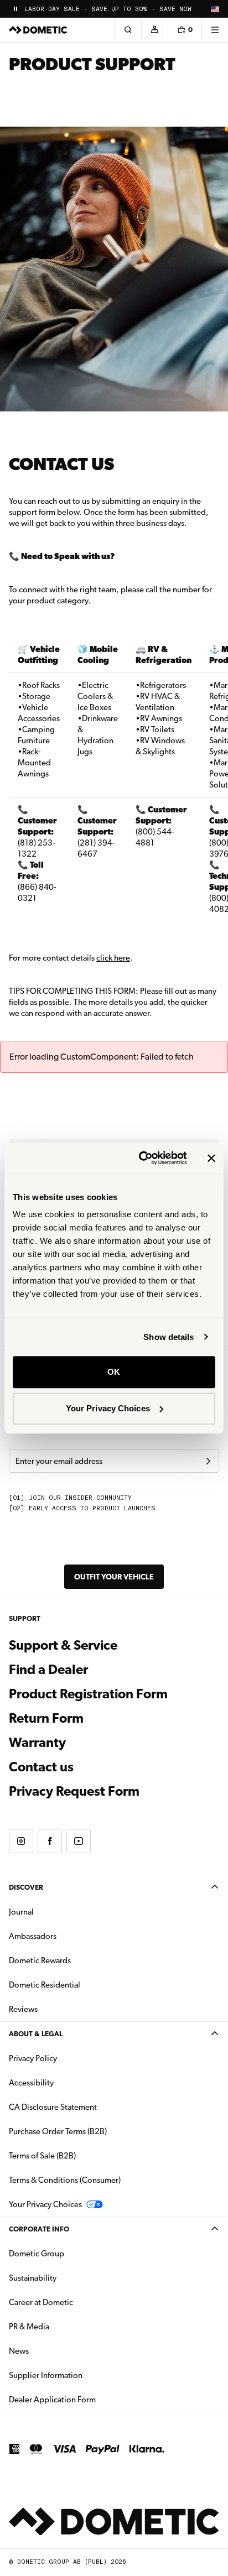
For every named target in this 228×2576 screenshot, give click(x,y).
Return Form (46, 1718)
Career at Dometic (76, 2302)
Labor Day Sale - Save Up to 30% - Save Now (108, 9)
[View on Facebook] (50, 1841)
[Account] (154, 30)
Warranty (37, 1743)
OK (114, 1372)
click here (113, 958)
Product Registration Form (88, 1694)
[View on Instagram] (21, 1841)
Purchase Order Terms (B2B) (58, 2131)
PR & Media (64, 2326)
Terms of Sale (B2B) (42, 2156)
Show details (169, 1337)
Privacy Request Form (74, 1791)
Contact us (41, 1767)
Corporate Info (39, 2229)
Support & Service (63, 1645)
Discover (26, 1887)
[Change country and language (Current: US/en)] (215, 9)
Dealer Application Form (87, 2399)
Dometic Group (71, 2253)
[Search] (128, 30)
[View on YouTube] (79, 1841)
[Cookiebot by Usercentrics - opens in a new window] (141, 1158)
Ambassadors (33, 1936)
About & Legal (36, 2034)
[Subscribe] (208, 1461)
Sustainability (33, 2278)
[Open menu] (215, 30)
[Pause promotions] (15, 9)
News (54, 2351)
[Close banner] (211, 1158)
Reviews (23, 2009)
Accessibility (31, 2083)
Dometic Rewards (40, 1960)
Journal (21, 1912)
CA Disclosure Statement (53, 2107)
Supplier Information (46, 2375)
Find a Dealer (48, 1670)
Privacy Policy (33, 2058)
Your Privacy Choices (108, 1408)
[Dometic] (38, 30)
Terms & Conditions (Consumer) (65, 2180)
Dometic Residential (79, 1985)
